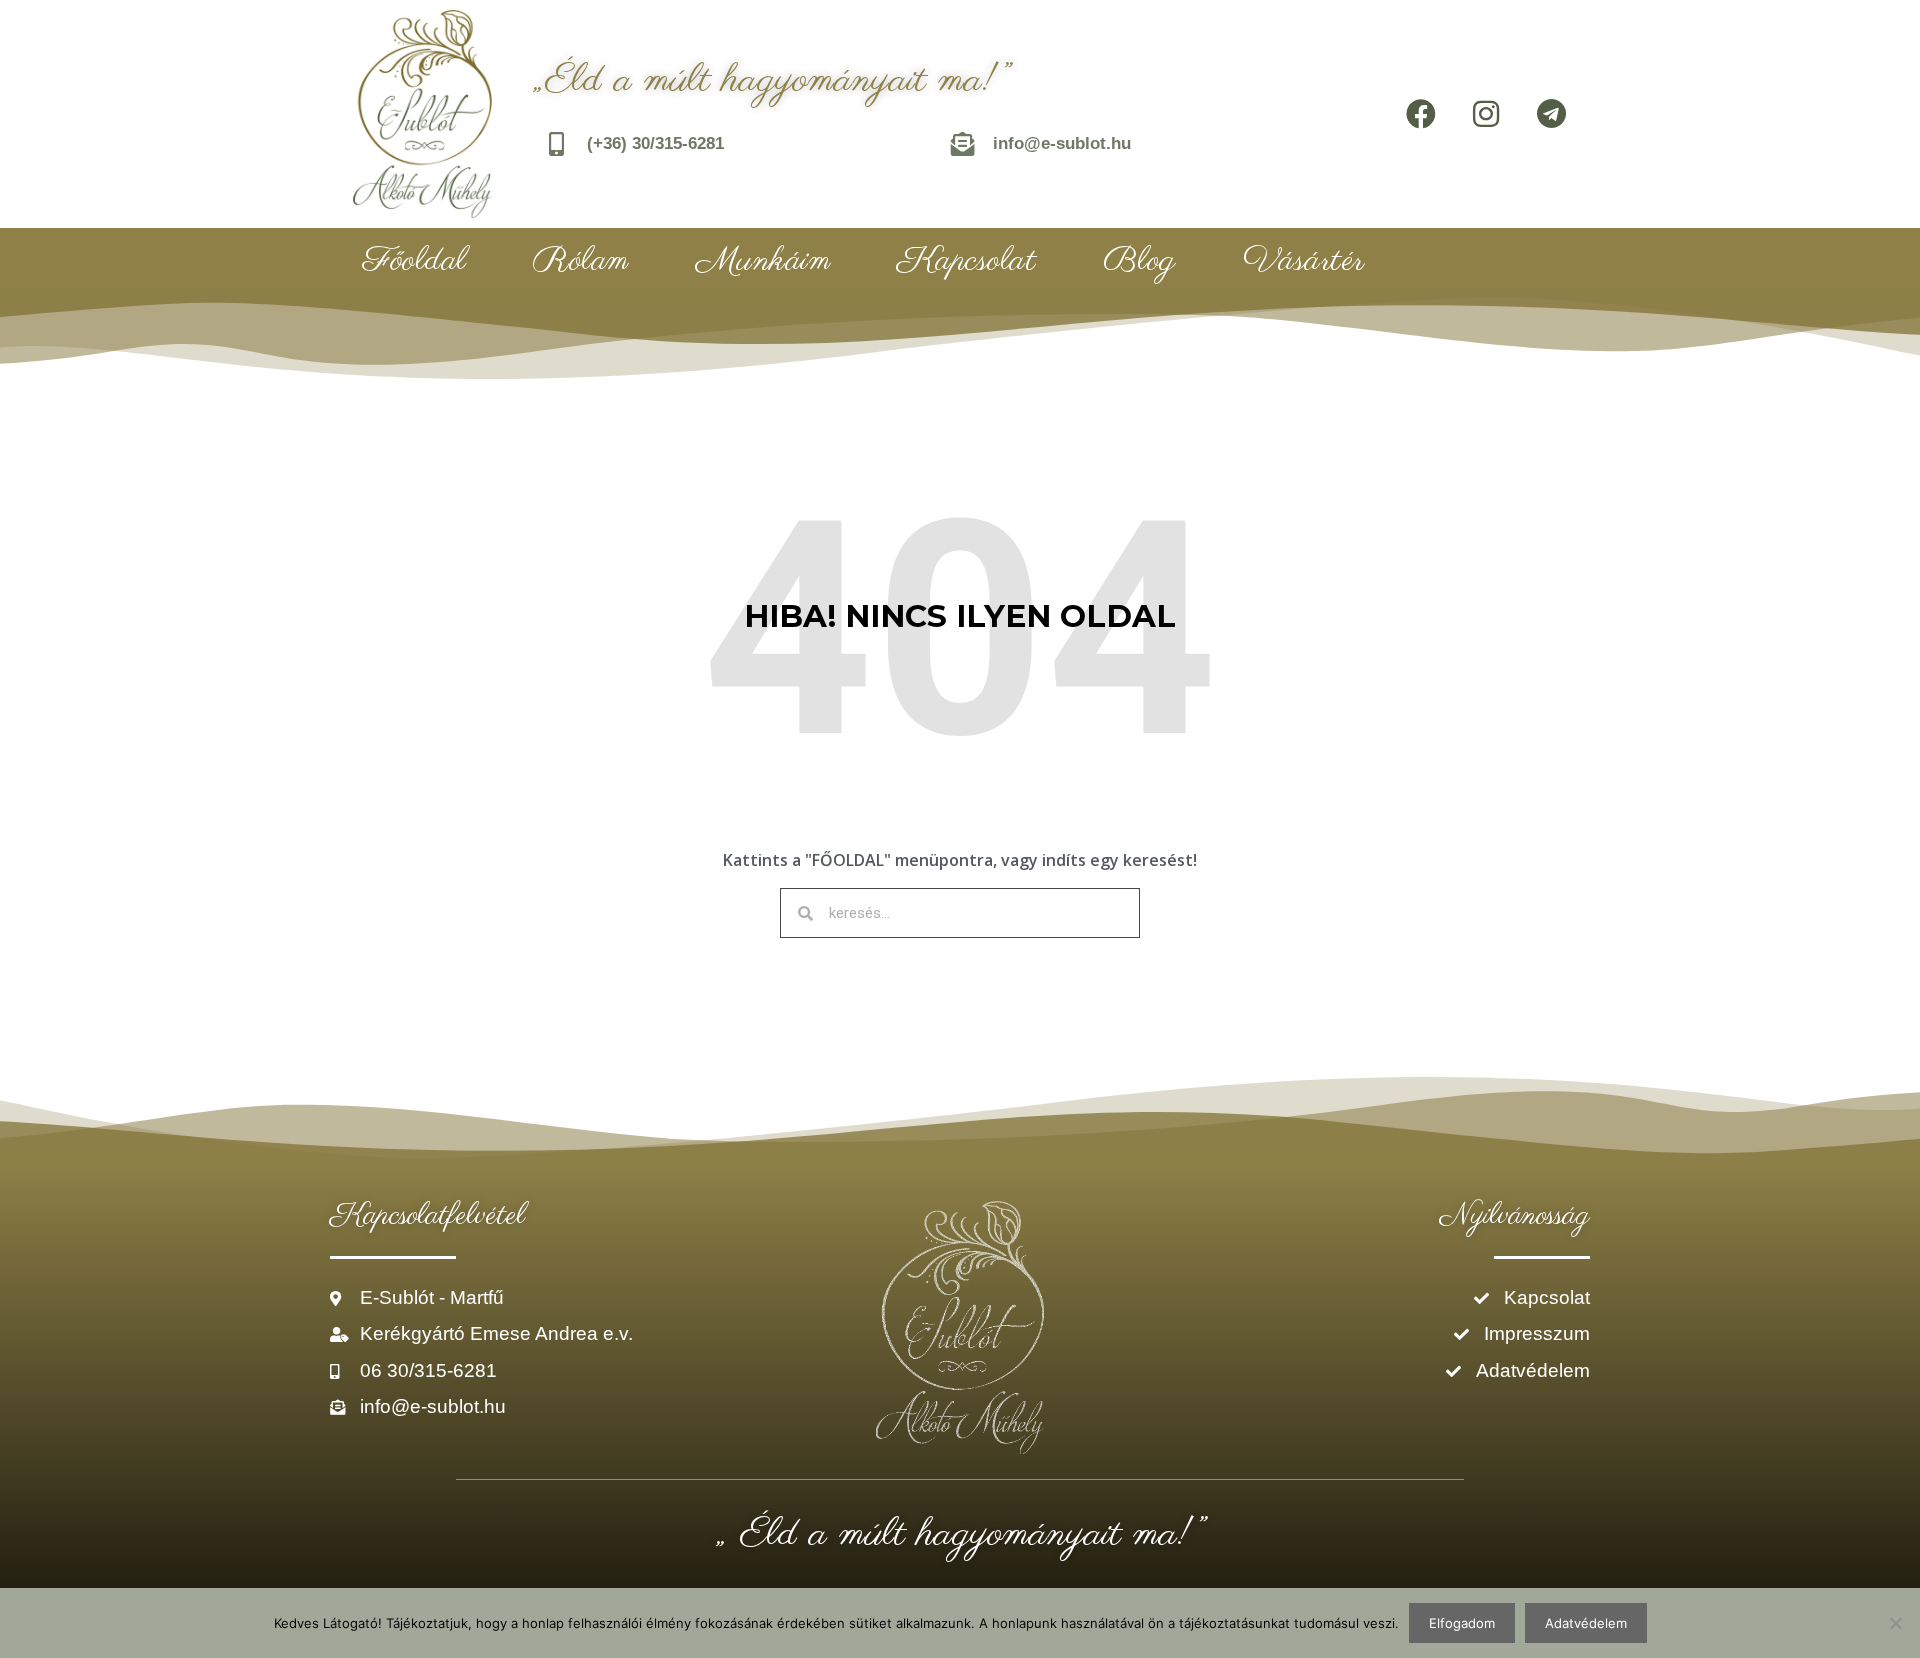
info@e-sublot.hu (1062, 143)
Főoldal (415, 261)
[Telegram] (1551, 114)
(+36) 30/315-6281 (655, 143)
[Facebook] (1421, 114)
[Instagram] (1486, 114)
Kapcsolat (967, 261)
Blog (1139, 261)
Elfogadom (1462, 1623)
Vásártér (1304, 261)
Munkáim (763, 261)
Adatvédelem (1586, 1623)
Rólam (581, 261)
